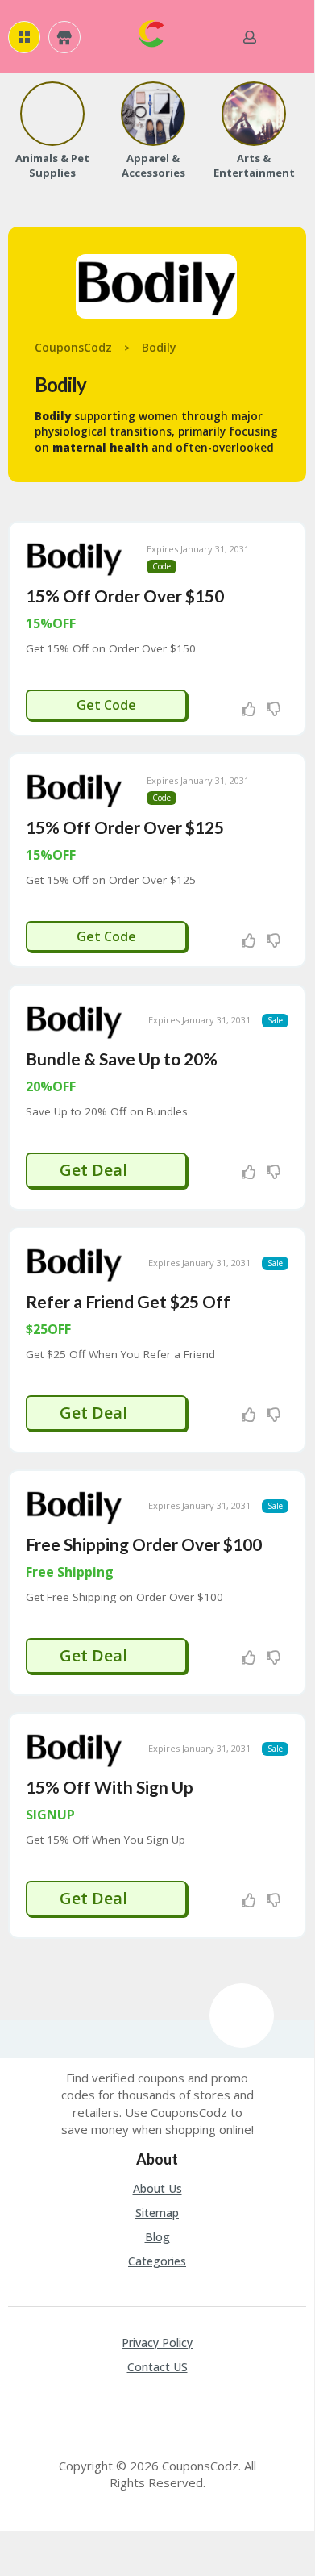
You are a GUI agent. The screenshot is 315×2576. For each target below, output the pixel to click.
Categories (157, 2261)
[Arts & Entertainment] (254, 114)
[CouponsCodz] (151, 32)
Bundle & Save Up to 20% (122, 1059)
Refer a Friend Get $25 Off (128, 1301)
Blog (157, 2237)
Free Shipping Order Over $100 (144, 1544)
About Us (157, 2188)
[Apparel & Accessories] (153, 114)
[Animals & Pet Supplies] (52, 114)
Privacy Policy (157, 2343)
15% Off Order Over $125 (125, 827)
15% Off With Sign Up (110, 1787)
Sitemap (157, 2213)
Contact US (157, 2367)
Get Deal (95, 1170)
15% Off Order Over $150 (125, 596)
